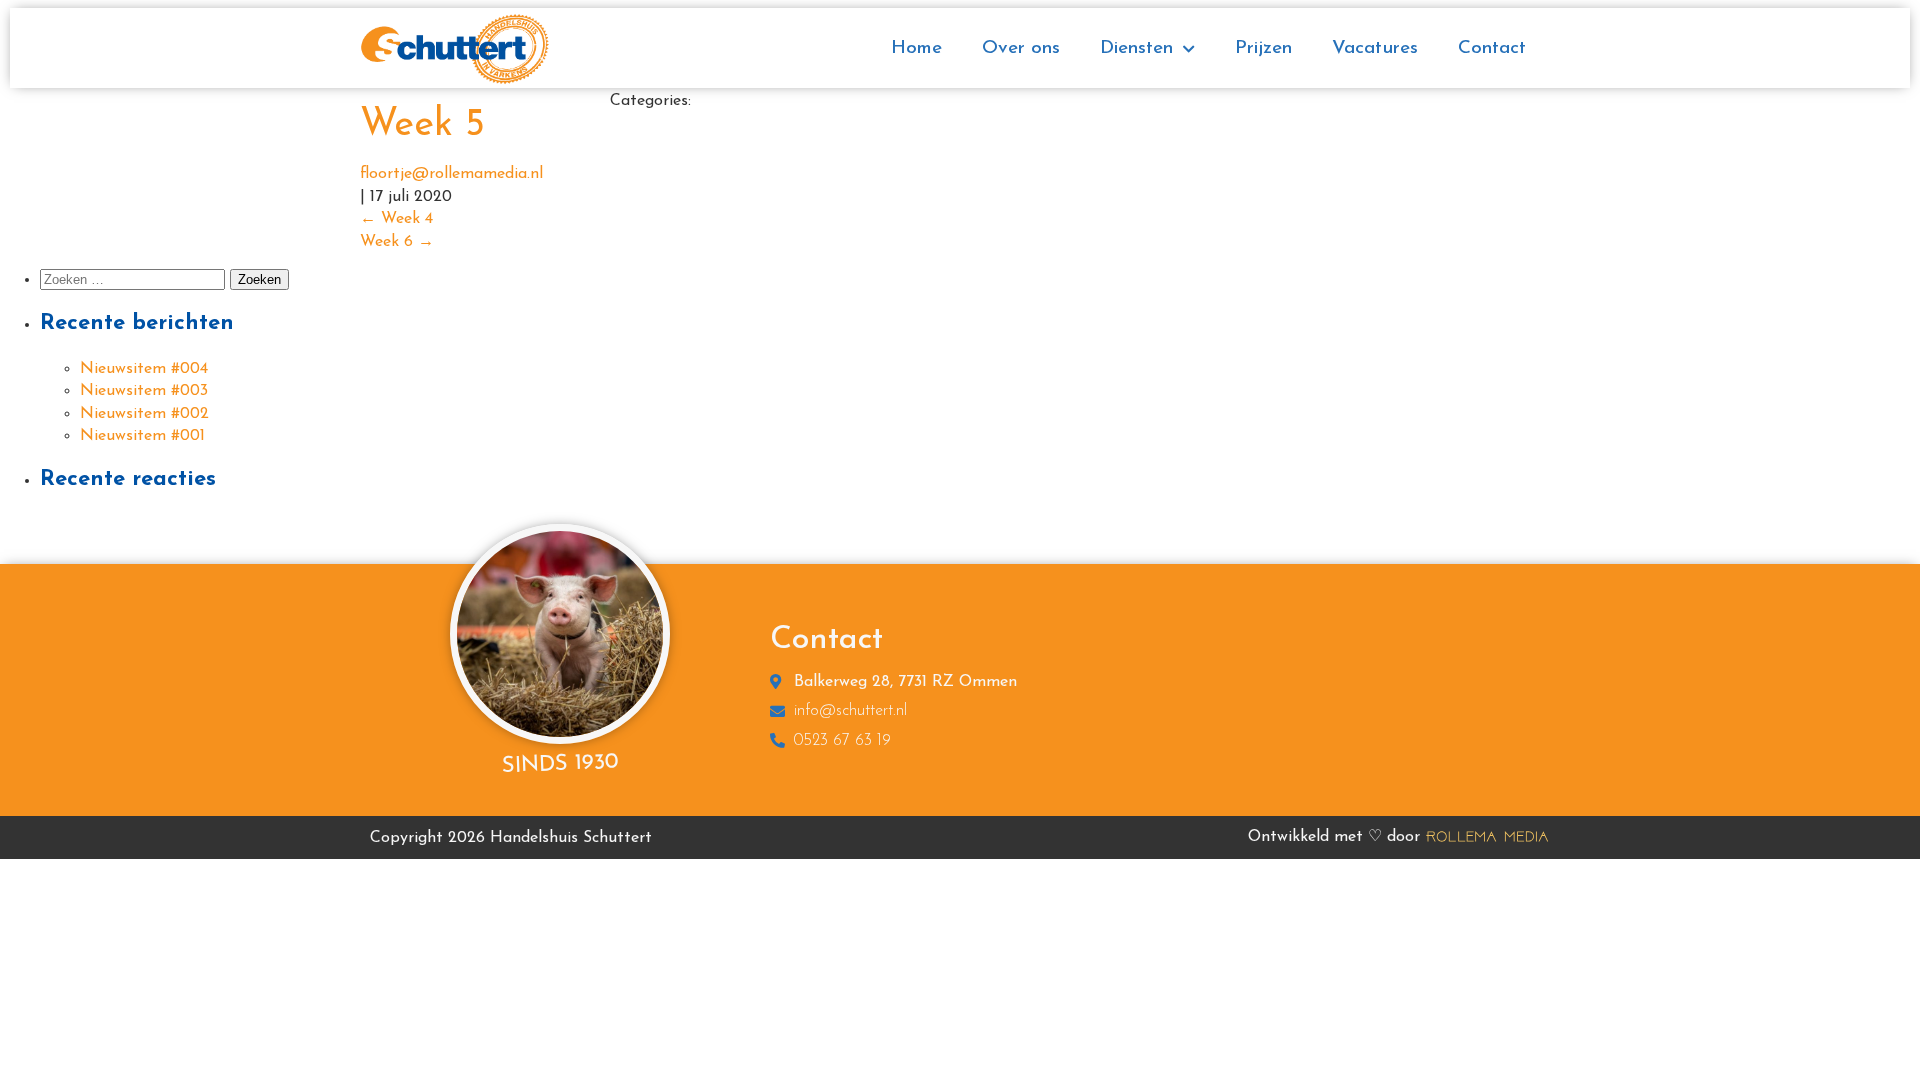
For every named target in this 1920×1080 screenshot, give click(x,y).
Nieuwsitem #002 (144, 414)
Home (916, 48)
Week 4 (396, 219)
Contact (1492, 48)
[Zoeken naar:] (135, 280)
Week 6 (397, 242)
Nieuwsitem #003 (144, 391)
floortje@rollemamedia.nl (451, 174)
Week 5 (422, 125)
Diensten (1136, 48)
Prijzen (1263, 48)
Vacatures (1375, 48)
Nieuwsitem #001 (142, 436)
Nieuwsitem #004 (144, 369)
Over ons (1021, 48)
